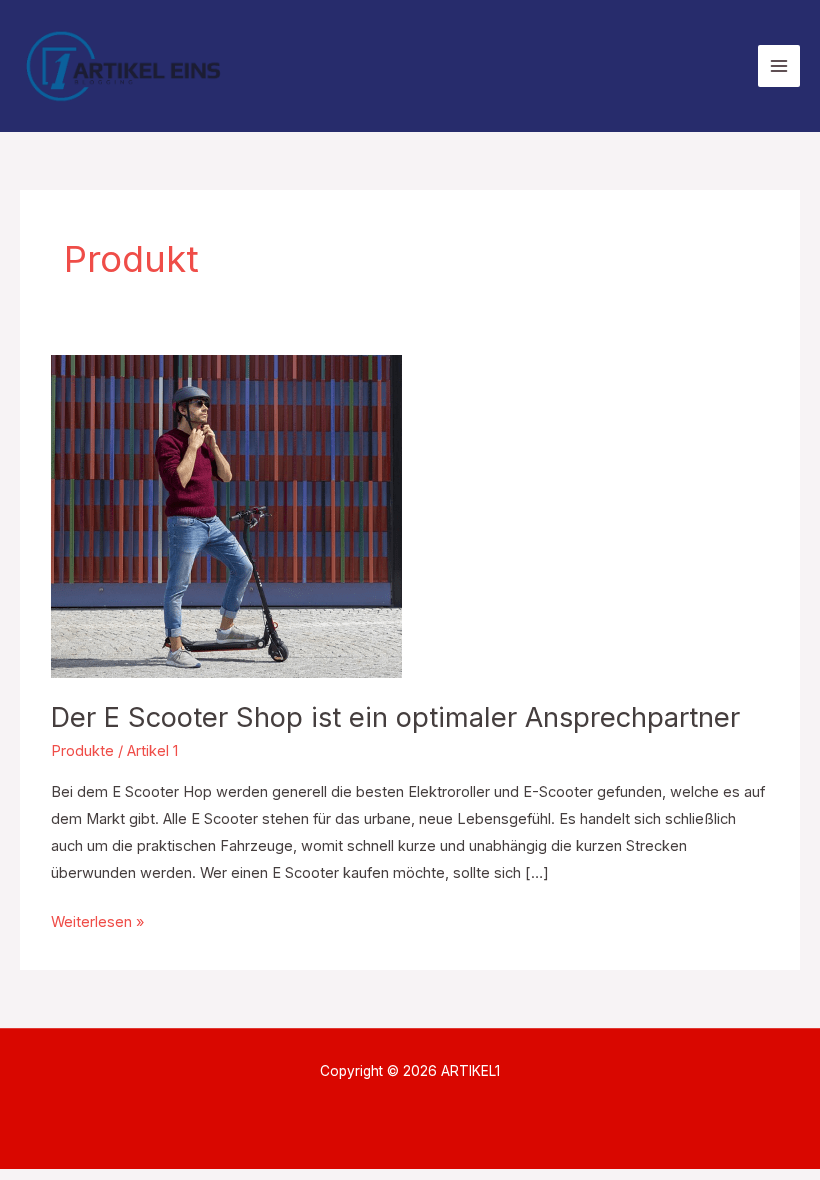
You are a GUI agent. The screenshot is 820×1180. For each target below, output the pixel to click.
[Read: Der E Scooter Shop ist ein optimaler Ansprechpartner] (226, 515)
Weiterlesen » (97, 920)
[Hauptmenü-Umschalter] (779, 66)
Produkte (82, 751)
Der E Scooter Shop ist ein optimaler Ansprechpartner (395, 717)
